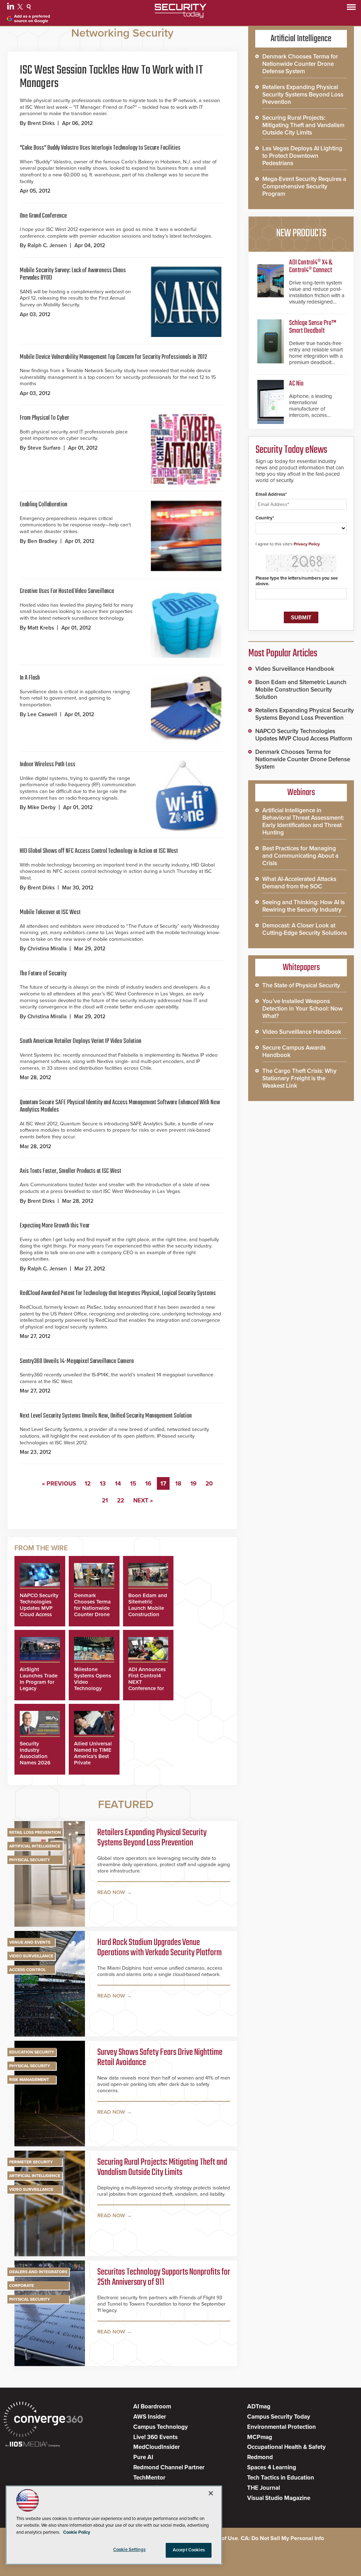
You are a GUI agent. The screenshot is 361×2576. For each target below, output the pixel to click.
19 (193, 1484)
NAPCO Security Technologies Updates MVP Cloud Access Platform (39, 1608)
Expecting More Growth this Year (55, 1226)
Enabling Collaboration (44, 505)
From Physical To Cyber (44, 418)
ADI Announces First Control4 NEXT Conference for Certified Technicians (147, 1685)
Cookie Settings (129, 2550)
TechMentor (149, 2478)
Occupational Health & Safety (286, 2447)
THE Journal (264, 2488)
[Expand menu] (351, 9)
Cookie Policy (77, 2532)
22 (121, 1500)
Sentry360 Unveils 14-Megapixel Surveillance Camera (77, 1361)
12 (88, 1484)
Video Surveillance (31, 1956)
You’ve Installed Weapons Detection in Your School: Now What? (302, 1009)
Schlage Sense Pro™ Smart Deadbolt (313, 327)
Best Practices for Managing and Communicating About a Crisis (300, 856)
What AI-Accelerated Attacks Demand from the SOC (299, 883)
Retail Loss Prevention (35, 1832)
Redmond (260, 2457)
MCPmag (260, 2437)
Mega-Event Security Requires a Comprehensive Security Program (304, 186)
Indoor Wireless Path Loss (48, 764)
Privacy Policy (307, 544)
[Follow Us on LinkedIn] (11, 8)
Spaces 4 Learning (272, 2467)
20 (209, 1484)
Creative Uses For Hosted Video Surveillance (67, 591)
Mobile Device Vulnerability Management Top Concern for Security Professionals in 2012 (113, 357)
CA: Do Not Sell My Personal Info (282, 2538)
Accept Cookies (189, 2550)
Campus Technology (161, 2427)
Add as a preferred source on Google (32, 19)
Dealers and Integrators (38, 2272)
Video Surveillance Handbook (295, 669)
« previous (59, 1484)
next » (143, 1500)
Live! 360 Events (155, 2437)
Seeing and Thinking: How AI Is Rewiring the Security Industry (304, 906)
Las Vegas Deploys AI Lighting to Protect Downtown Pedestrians (302, 156)
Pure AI (143, 2457)
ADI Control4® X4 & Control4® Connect (311, 266)
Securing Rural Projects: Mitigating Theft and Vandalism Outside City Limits (162, 2168)
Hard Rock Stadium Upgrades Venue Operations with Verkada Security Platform (160, 1948)
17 (163, 1484)
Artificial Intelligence (35, 1846)
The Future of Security (43, 974)
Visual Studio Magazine (279, 2498)
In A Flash (30, 678)
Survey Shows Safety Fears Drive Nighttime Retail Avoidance (160, 2058)
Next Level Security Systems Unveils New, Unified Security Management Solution (106, 1416)
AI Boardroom (152, 2406)
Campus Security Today (279, 2417)
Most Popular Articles (283, 654)
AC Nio (296, 384)
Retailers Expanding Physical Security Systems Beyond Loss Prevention (152, 1838)
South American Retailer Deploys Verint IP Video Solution (81, 1041)
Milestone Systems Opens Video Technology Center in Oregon (93, 1685)
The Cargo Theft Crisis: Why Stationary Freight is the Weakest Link (299, 1078)
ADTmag (259, 2406)
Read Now (111, 1892)
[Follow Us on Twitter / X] (21, 8)
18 (178, 1484)
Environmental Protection (282, 2427)
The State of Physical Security (301, 985)
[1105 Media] (33, 2445)
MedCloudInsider (157, 2447)
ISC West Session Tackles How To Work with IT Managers (111, 77)
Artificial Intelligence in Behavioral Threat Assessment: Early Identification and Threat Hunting (303, 821)
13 (103, 1484)
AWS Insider (150, 2417)
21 (105, 1500)
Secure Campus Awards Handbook (294, 1051)
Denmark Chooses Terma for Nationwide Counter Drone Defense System (93, 1608)
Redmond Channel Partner (169, 2467)
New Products (301, 233)
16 (148, 1484)
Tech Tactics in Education (281, 2478)
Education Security (32, 2052)
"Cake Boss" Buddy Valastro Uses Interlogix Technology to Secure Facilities (100, 148)
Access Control (27, 1970)
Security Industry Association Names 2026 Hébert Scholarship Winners (35, 1763)
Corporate (22, 2286)
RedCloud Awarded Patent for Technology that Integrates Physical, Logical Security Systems (118, 1293)
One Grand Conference (43, 216)
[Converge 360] (43, 2420)
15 (133, 1484)
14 (118, 1484)
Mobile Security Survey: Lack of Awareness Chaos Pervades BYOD (73, 274)
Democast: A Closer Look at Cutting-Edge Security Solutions (305, 929)
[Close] (211, 2493)
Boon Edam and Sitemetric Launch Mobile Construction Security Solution (148, 1611)
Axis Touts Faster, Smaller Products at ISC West (71, 1171)
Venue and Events (30, 1942)
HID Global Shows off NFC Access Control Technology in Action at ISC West (99, 851)
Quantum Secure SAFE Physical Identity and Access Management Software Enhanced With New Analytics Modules (120, 1106)
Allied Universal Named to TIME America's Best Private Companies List (93, 1756)
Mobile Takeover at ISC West (50, 912)
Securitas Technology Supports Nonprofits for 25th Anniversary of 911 (164, 2278)
